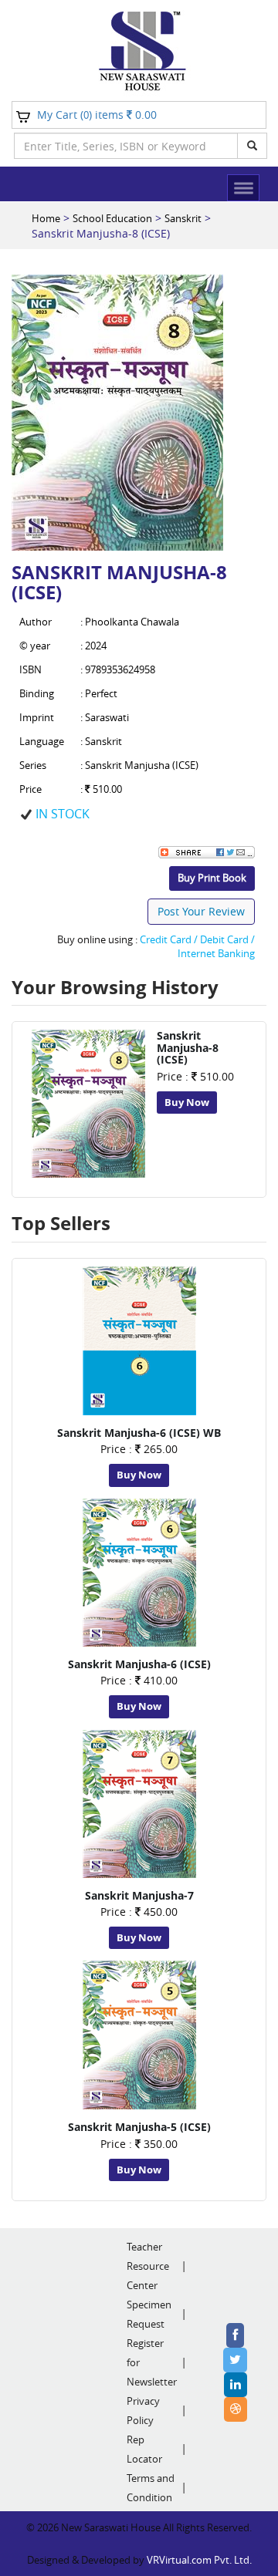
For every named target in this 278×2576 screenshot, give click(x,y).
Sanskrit (183, 218)
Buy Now (187, 1102)
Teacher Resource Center (148, 2266)
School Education (112, 218)
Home (46, 218)
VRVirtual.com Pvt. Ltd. (199, 2560)
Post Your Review (201, 911)
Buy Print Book (212, 878)
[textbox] (126, 146)
